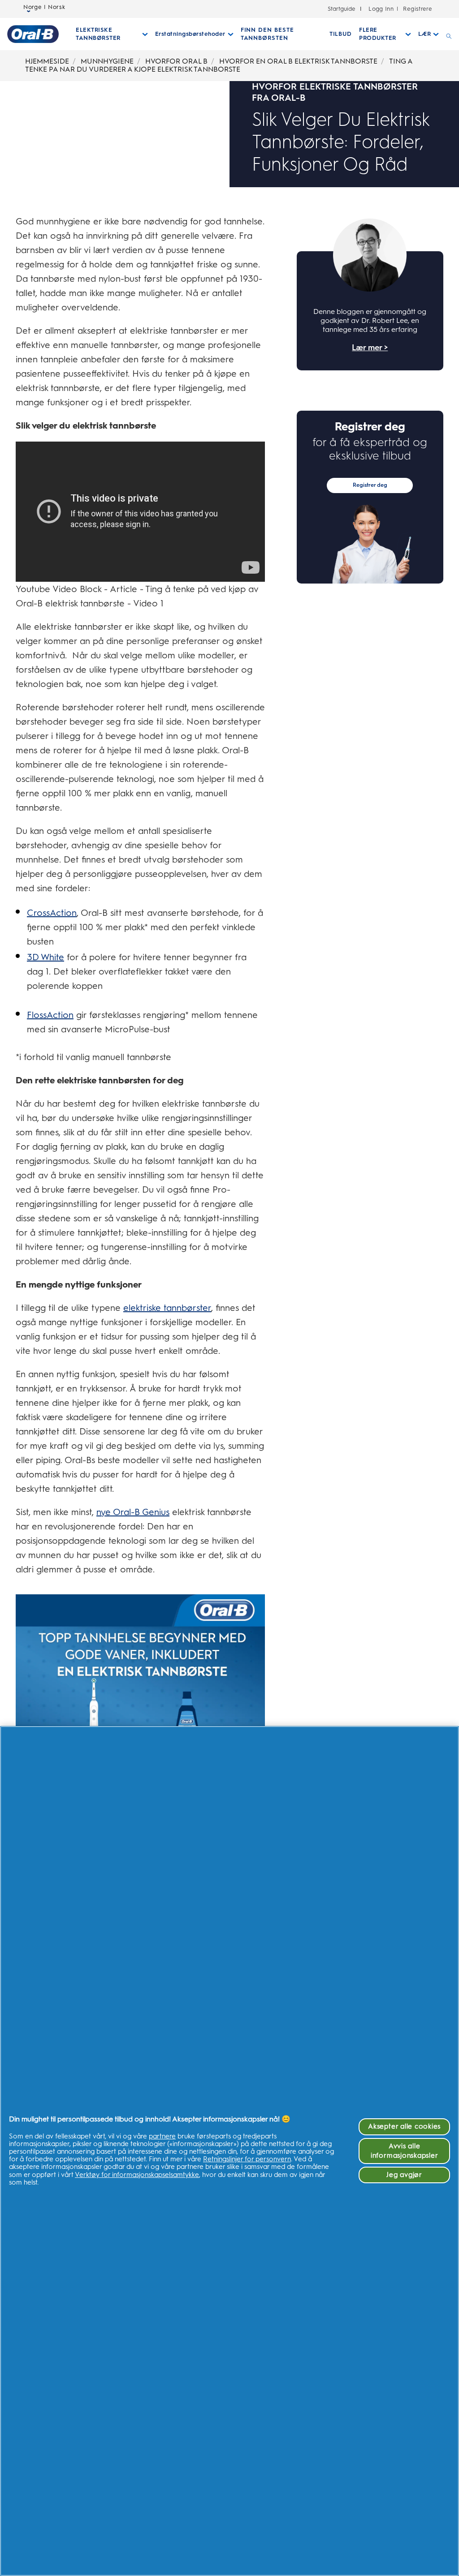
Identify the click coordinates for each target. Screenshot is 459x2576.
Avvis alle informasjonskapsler (404, 2151)
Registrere (417, 9)
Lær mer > (370, 348)
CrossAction (52, 913)
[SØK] (449, 34)
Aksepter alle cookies (404, 2126)
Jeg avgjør (404, 2175)
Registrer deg (370, 485)
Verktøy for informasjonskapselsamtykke (137, 2175)
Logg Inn (381, 9)
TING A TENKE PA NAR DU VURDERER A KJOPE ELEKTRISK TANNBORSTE (219, 65)
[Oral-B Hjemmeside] (33, 34)
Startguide (342, 9)
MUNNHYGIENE (107, 61)
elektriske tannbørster (167, 1308)
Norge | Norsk (44, 7)
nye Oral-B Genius (133, 1512)
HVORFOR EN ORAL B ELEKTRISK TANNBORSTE (298, 61)
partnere (162, 2136)
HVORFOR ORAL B (176, 61)
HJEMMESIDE (47, 61)
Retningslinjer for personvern (247, 2159)
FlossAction (50, 1015)
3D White (45, 957)
